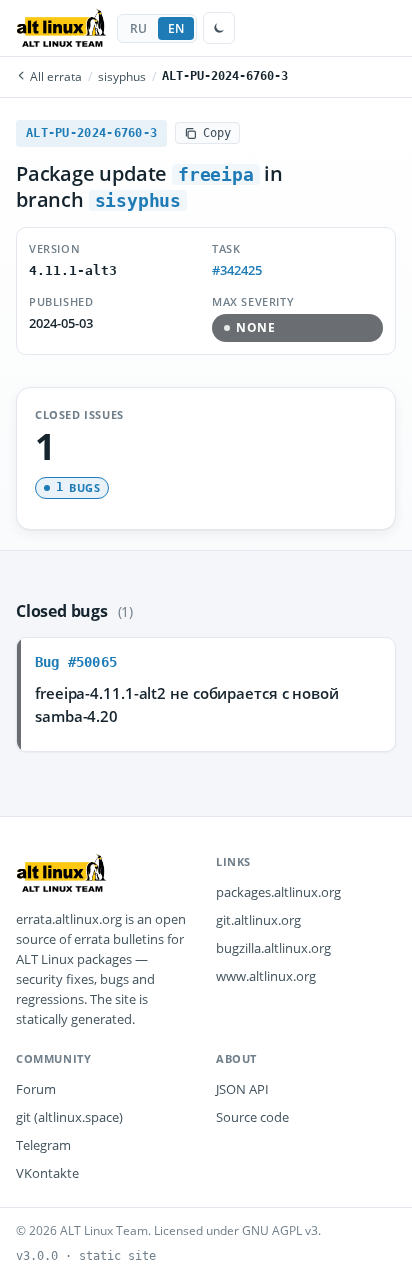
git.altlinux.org (258, 920)
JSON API (242, 1089)
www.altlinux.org (266, 976)
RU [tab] (139, 28)
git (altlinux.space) (69, 1117)
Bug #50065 (76, 662)
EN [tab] (176, 28)
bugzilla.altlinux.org (273, 948)
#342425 (237, 270)
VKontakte (47, 1173)
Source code (252, 1117)
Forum (36, 1089)
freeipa (216, 174)
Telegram (43, 1145)
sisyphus (122, 76)
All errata (54, 76)
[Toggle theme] (219, 28)
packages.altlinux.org (278, 892)
